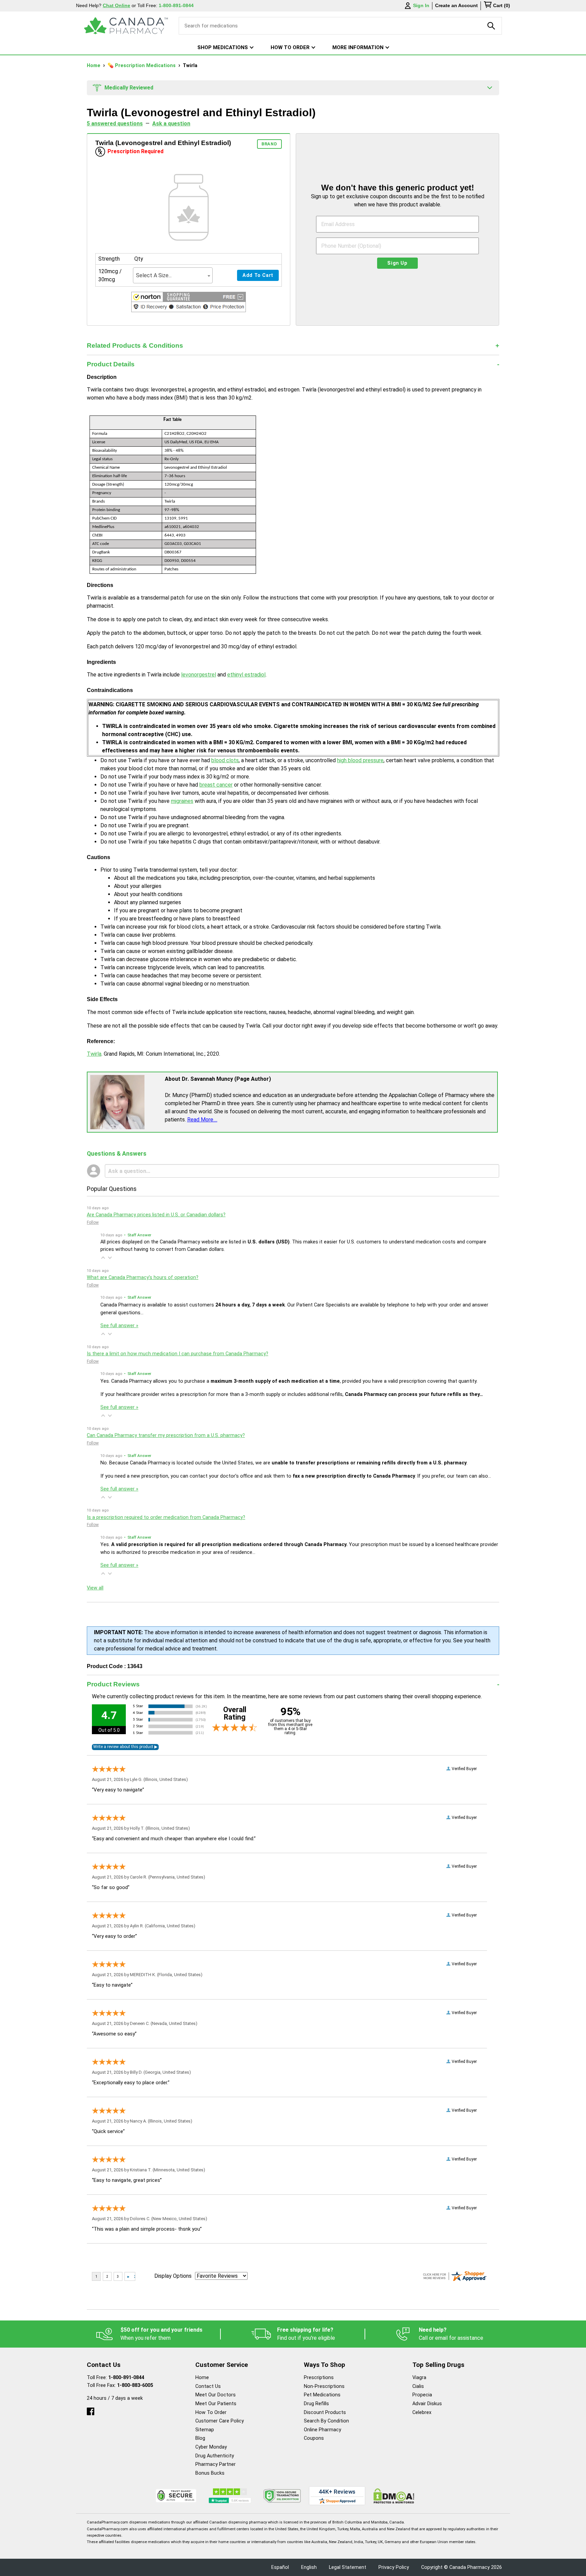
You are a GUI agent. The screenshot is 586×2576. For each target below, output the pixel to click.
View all (95, 1588)
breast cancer (216, 785)
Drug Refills (316, 2404)
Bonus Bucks (210, 2473)
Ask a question (171, 124)
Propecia (422, 2395)
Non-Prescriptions (324, 2386)
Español (280, 2567)
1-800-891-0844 (126, 2378)
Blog (200, 2438)
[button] (189, 303)
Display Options (173, 2276)
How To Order (211, 2412)
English (309, 2567)
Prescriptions (319, 2378)
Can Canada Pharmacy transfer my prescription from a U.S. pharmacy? (166, 1435)
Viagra (419, 2378)
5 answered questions (115, 124)
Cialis (418, 2386)
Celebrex (422, 2412)
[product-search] (491, 26)
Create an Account (456, 5)
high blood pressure (360, 760)
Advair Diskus (427, 2404)
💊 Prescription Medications (142, 66)
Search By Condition (326, 2421)
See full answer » (119, 1326)
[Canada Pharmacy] (126, 26)
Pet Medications (322, 2395)
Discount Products (325, 2412)
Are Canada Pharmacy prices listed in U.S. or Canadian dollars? (156, 1215)
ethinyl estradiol (246, 675)
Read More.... (202, 1120)
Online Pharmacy (323, 2430)
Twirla (94, 1054)
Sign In (421, 5)
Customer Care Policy (220, 2421)
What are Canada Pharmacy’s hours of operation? (143, 1277)
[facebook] (91, 2410)
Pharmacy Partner (216, 2464)
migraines (182, 801)
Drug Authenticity (215, 2456)
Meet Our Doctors (216, 2395)
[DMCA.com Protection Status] (394, 2496)
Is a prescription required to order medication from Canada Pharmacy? (166, 1517)
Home (94, 66)
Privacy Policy (394, 2567)
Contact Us (208, 2386)
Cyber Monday (211, 2447)
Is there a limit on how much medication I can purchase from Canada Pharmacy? (178, 1354)
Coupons (314, 2438)
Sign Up (397, 263)
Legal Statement (348, 2567)
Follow (93, 1222)
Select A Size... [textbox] (154, 275)
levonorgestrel (199, 675)
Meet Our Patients (216, 2404)
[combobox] (173, 275)
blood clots (225, 760)
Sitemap (205, 2430)
